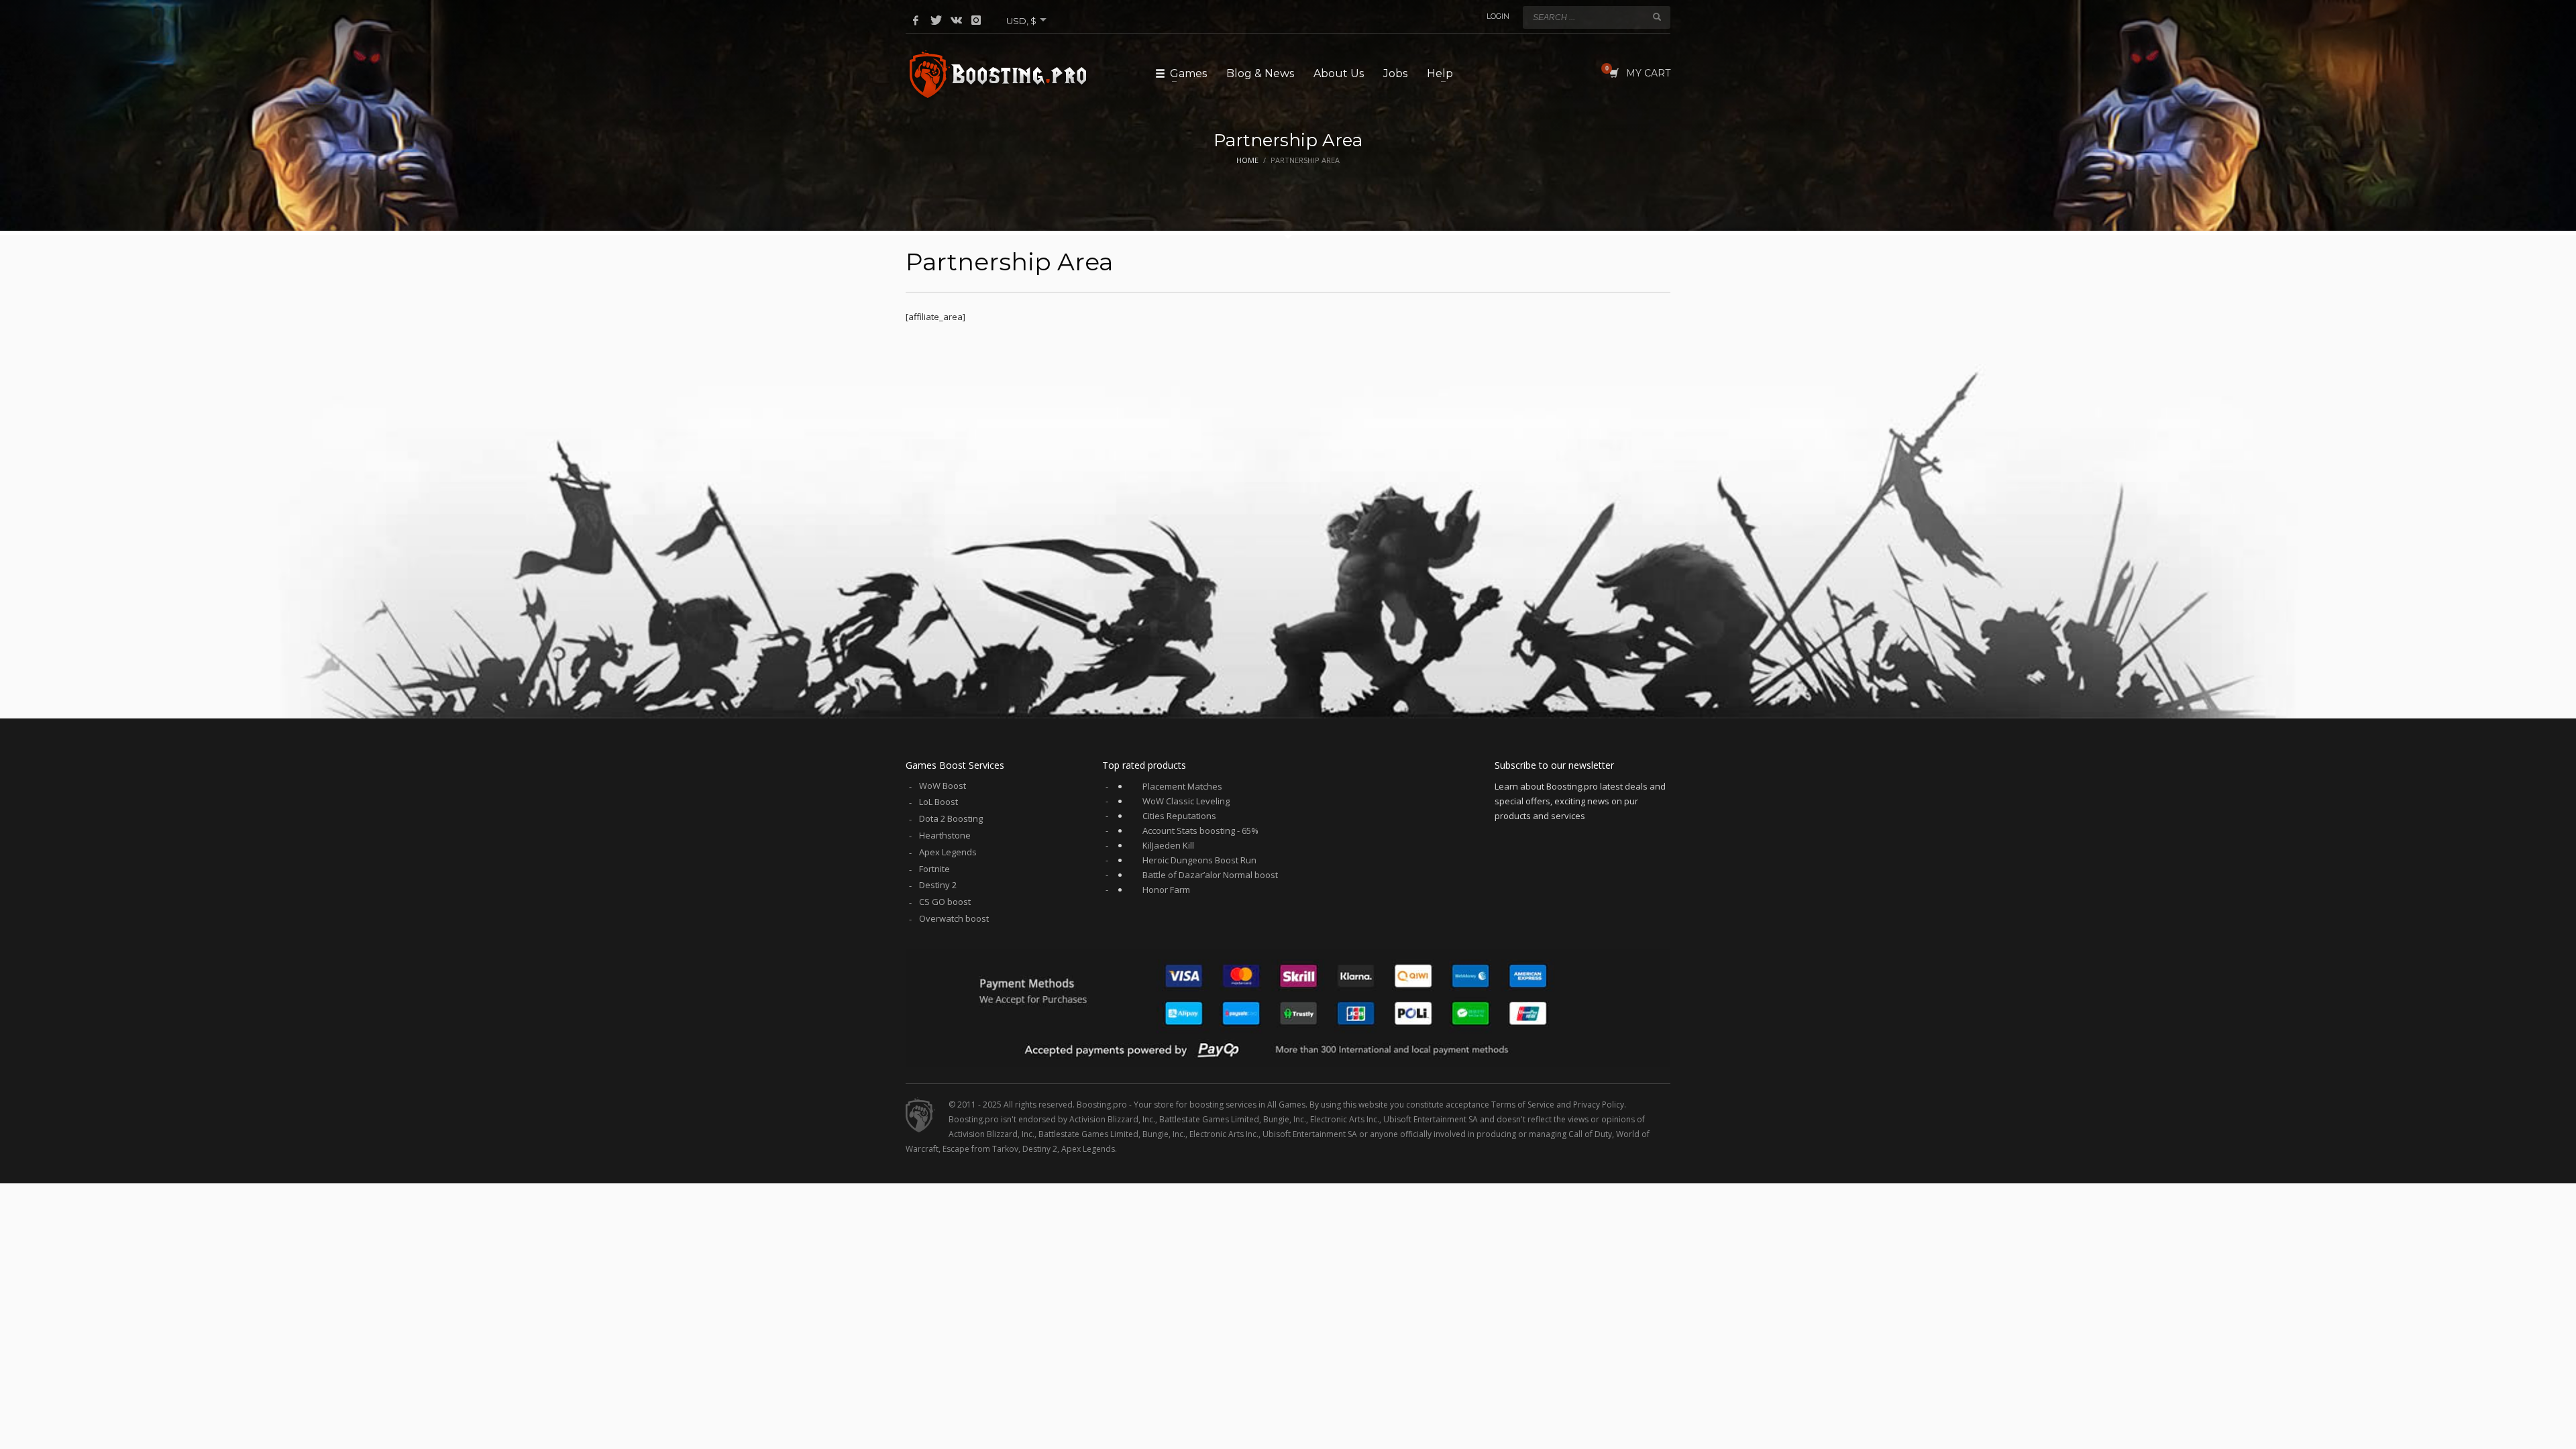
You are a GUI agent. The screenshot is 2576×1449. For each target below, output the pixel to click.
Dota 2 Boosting (951, 818)
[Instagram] (976, 20)
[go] (1657, 17)
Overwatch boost (954, 918)
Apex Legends (948, 852)
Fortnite (934, 869)
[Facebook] (916, 20)
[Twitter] (936, 20)
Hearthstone (945, 835)
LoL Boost (938, 802)
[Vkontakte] (956, 20)
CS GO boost (945, 902)
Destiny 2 (938, 885)
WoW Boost (943, 786)
